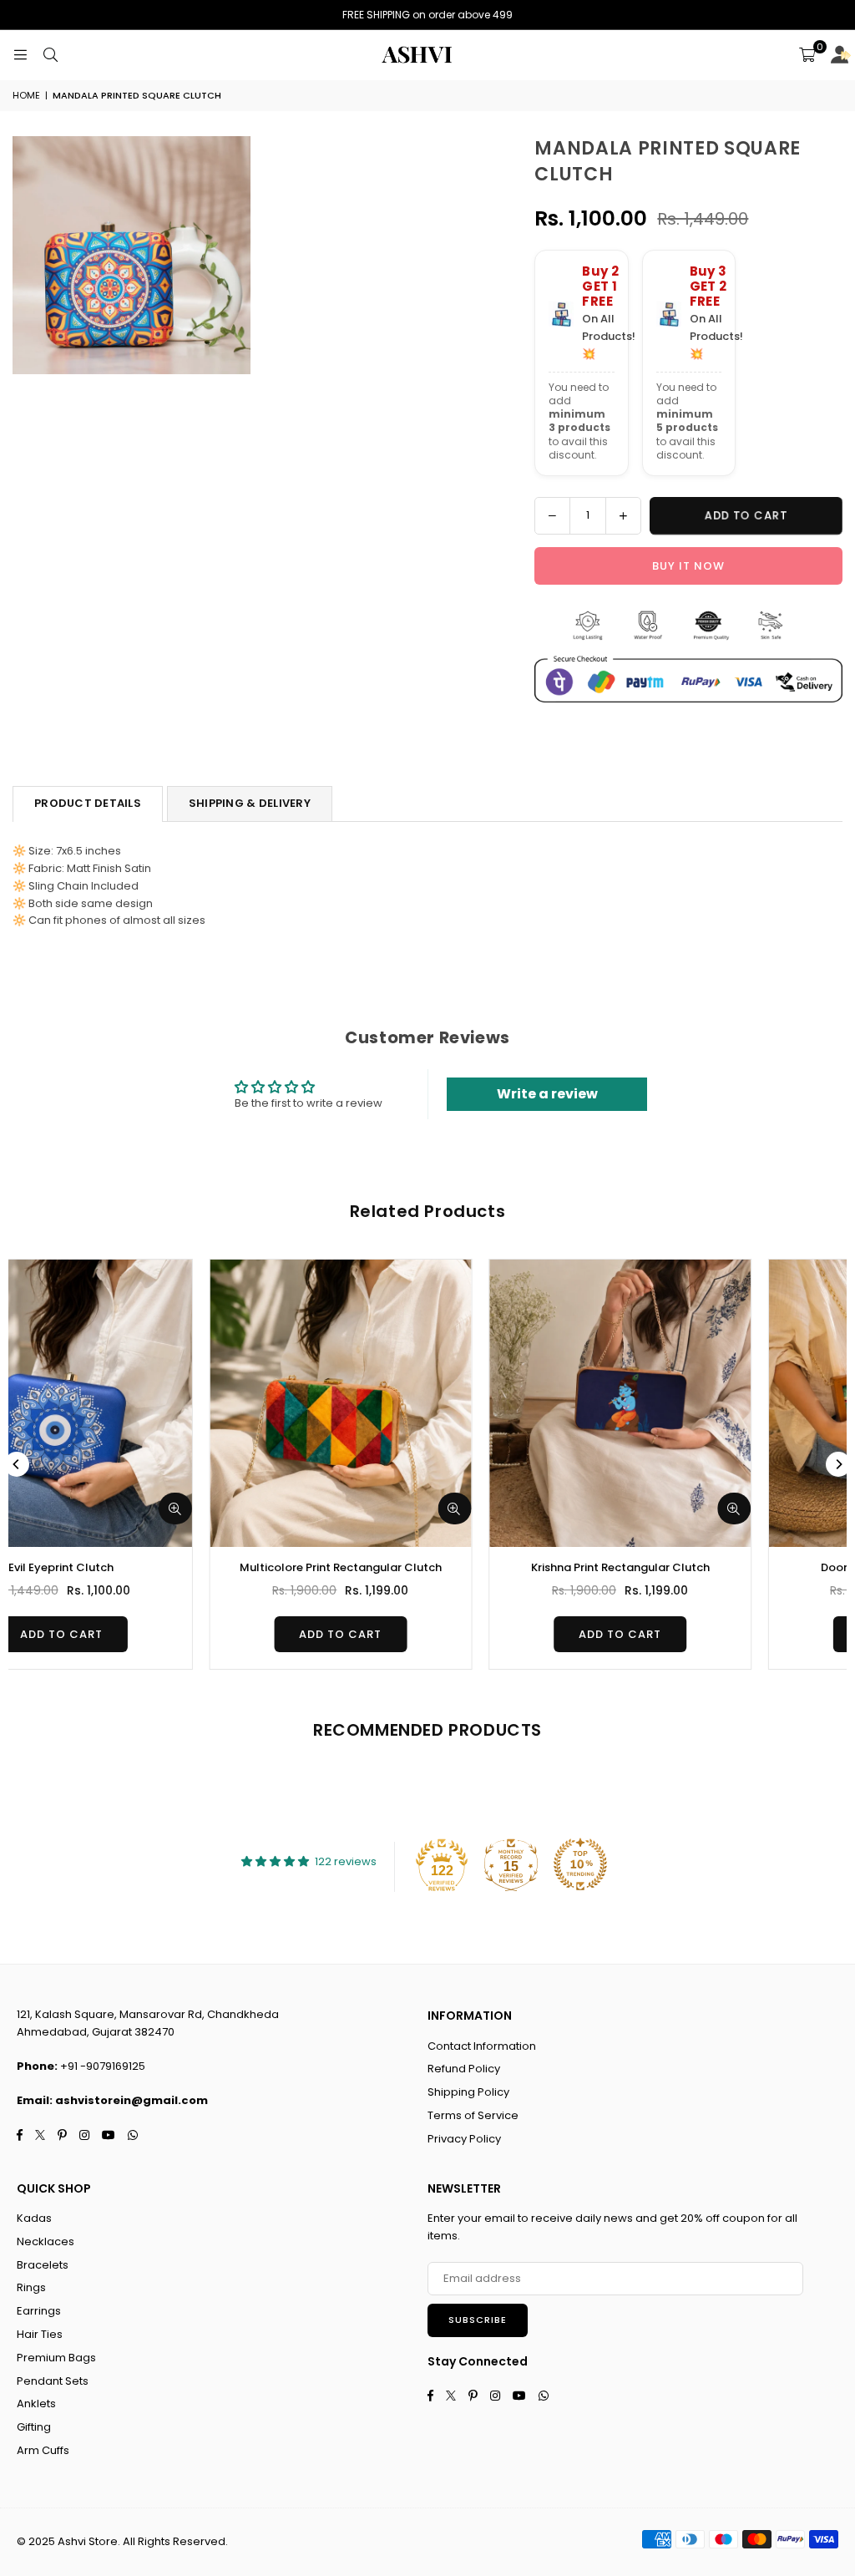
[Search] (50, 55)
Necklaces (46, 2241)
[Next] (838, 1464)
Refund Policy (464, 2069)
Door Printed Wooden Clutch (431, 1567)
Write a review (547, 1094)
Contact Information (482, 2046)
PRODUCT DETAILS (88, 803)
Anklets (36, 2404)
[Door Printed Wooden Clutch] (431, 1403)
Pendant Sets (53, 2381)
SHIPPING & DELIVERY (250, 803)
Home (26, 95)
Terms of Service (473, 2115)
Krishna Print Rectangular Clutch (152, 1567)
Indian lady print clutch (710, 1567)
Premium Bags (56, 2358)
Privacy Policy (464, 2139)
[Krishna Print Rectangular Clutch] (152, 1403)
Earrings (39, 2311)
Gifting (34, 2427)
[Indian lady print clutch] (710, 1403)
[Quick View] (266, 1509)
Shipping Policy (468, 2092)
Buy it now (688, 566)
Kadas (34, 2218)
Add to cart (152, 1634)
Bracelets (43, 2265)
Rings (31, 2287)
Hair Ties (40, 2334)
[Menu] (20, 55)
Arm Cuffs (43, 2450)
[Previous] (17, 1464)
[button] (807, 55)
